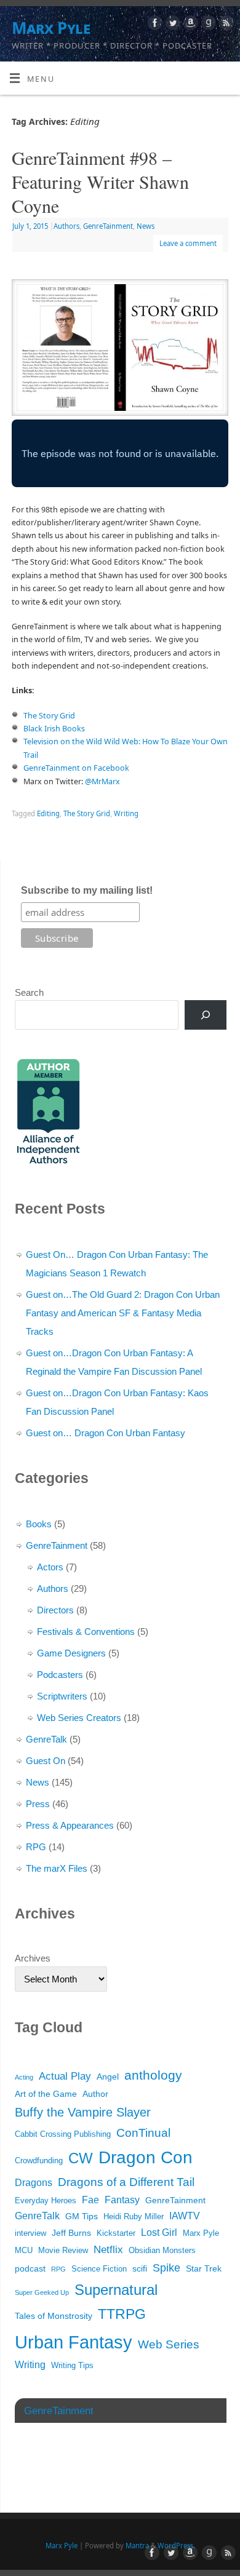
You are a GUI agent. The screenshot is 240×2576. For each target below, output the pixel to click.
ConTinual (143, 2133)
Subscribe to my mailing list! (87, 890)
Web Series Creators (79, 1718)
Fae (90, 2200)
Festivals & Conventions (86, 1632)
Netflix (108, 2250)
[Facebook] (154, 25)
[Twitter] (171, 25)
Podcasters (60, 1675)
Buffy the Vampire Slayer (83, 2112)
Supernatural (116, 2290)
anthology (153, 2075)
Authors (66, 226)
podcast (30, 2268)
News (146, 226)
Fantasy (122, 2200)
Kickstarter (116, 2233)
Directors (55, 1610)
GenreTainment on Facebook (76, 768)
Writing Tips (72, 2366)
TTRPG (122, 2314)
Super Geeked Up (42, 2292)
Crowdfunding (39, 2161)
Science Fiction (99, 2269)
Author (95, 2094)
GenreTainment (108, 226)
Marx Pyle (51, 28)
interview (30, 2233)
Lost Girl (159, 2232)
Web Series (169, 2344)
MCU (24, 2251)
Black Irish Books (54, 729)
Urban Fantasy (74, 2342)
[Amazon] (189, 25)
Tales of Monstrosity (54, 2316)
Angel (108, 2077)
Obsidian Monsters (162, 2251)
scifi (140, 2268)
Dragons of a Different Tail (126, 2182)
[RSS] (225, 25)
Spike (166, 2268)
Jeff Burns (71, 2233)
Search (29, 992)
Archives (33, 1958)
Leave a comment (188, 243)
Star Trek (204, 2268)
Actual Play (65, 2076)
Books (39, 1524)
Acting (24, 2077)
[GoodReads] (207, 25)
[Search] (206, 1015)
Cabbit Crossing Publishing (63, 2134)
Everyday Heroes (46, 2201)
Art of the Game (46, 2094)
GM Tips (82, 2216)
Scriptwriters (62, 1696)
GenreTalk (46, 1739)
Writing (126, 813)
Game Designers (71, 1653)
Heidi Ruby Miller (134, 2217)
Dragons (34, 2183)
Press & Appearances (70, 1825)
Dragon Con (146, 2157)
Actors (50, 1567)
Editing (48, 813)
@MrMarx (102, 781)
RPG (36, 1847)
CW (81, 2158)
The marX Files (57, 1868)
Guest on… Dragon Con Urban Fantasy (106, 1433)
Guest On (46, 1761)
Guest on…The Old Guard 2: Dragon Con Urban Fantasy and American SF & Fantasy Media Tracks (123, 1313)
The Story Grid (49, 716)
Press (38, 1804)
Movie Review (63, 2251)
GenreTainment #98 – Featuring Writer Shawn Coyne (100, 181)
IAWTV (185, 2216)
